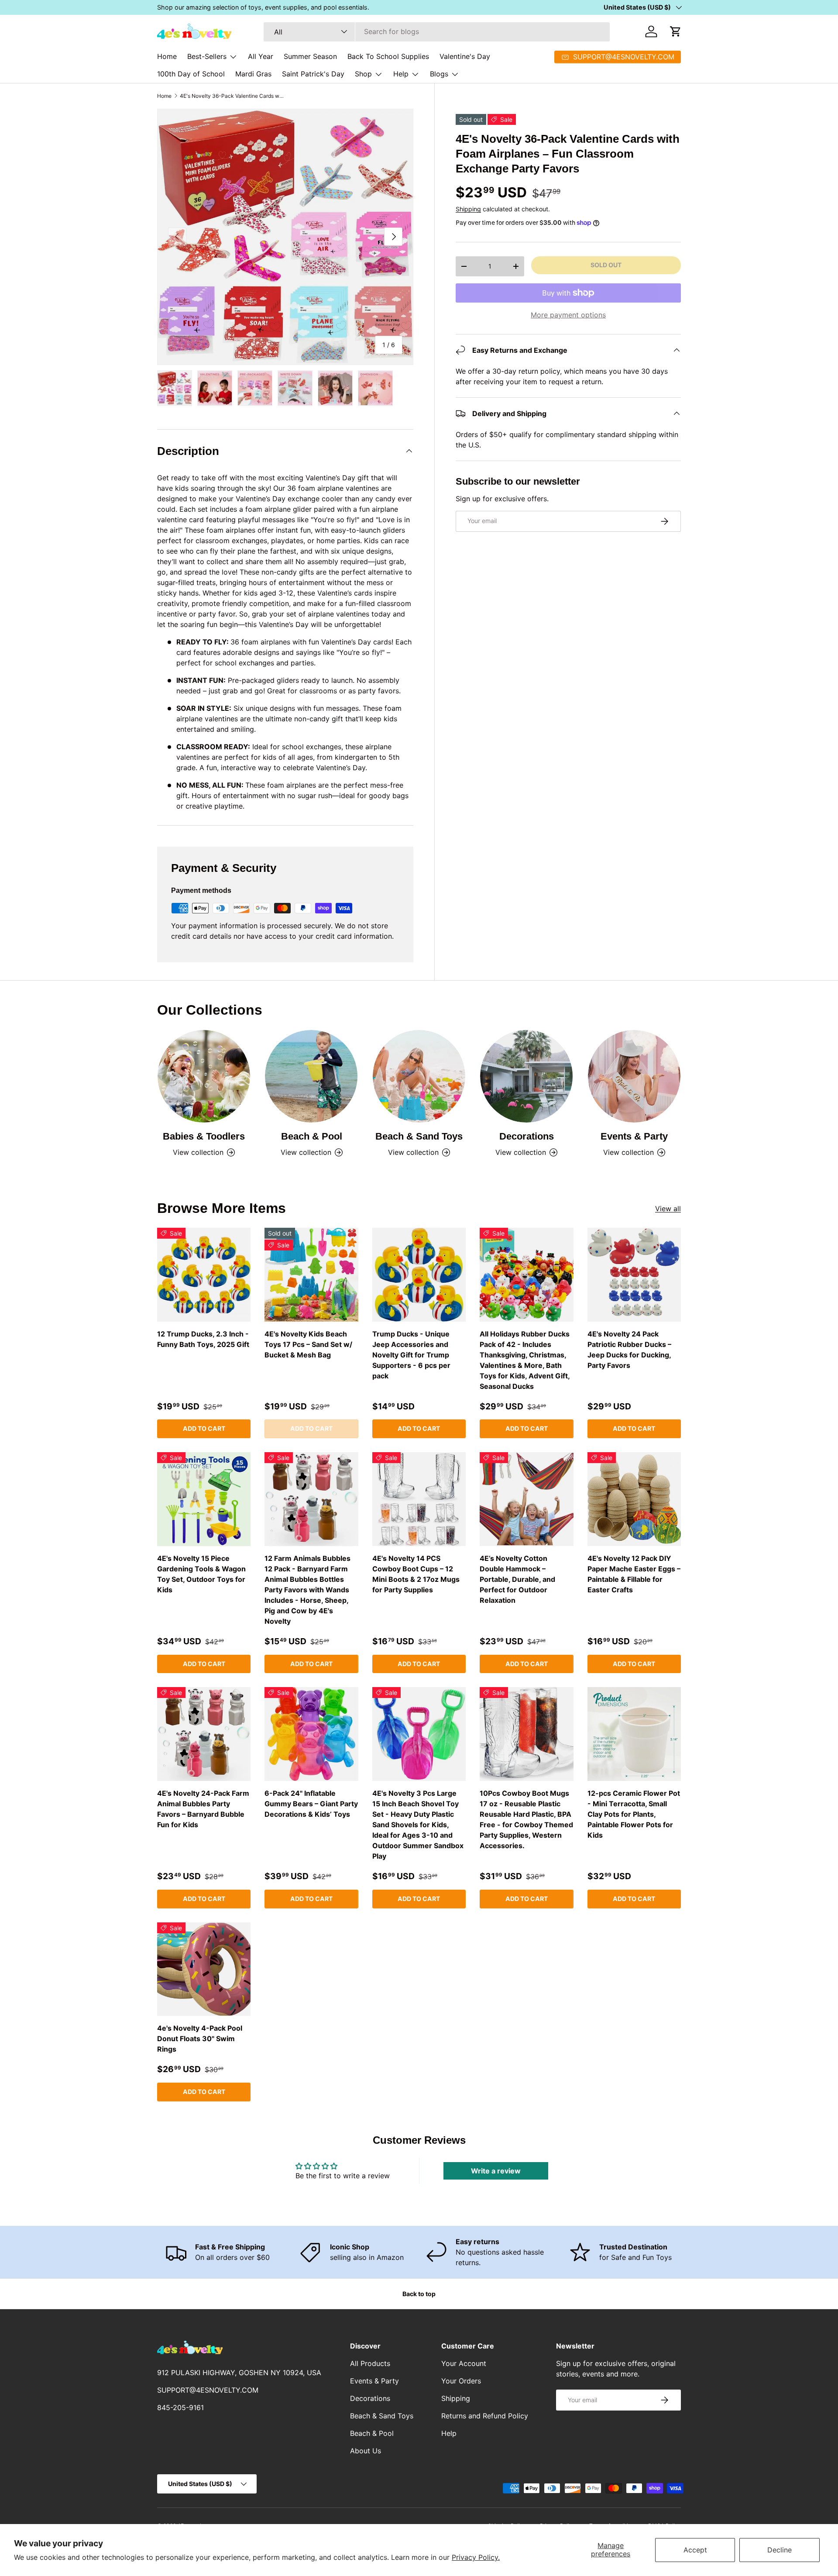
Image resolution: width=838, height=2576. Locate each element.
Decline (780, 2550)
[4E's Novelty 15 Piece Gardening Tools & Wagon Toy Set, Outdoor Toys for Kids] (204, 1499)
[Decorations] (526, 1076)
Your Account (464, 2363)
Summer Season (310, 56)
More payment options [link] (568, 315)
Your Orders (461, 2381)
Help (401, 74)
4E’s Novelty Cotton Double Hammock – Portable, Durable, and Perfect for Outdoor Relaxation (517, 1579)
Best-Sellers (207, 56)
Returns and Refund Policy (485, 2416)
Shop (363, 74)
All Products (370, 2363)
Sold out (606, 265)
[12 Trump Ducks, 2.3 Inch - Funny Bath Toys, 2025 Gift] (204, 1274)
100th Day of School (191, 74)
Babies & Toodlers (204, 1136)
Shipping (468, 209)
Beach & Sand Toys (419, 1136)
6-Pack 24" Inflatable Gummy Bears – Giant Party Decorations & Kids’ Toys (311, 1804)
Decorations (527, 1136)
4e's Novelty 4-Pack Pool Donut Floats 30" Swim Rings (200, 2039)
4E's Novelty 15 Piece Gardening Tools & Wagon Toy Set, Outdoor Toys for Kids (201, 1574)
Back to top (419, 2294)
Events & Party (634, 1136)
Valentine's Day (465, 56)
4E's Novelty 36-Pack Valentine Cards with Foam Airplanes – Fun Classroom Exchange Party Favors (232, 96)
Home (167, 56)
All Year (261, 56)
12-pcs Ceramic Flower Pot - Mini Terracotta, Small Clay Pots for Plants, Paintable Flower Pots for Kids (634, 1814)
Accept (695, 2550)
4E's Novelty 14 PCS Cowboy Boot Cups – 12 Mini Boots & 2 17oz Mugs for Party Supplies (416, 1574)
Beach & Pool (312, 1136)
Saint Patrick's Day (313, 74)
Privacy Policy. (476, 2557)
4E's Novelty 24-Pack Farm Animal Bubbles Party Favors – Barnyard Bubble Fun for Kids (203, 1809)
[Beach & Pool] (311, 1076)
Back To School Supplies (388, 56)
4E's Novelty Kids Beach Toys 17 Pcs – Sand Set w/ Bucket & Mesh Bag (308, 1344)
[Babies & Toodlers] (204, 1076)
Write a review (496, 2171)
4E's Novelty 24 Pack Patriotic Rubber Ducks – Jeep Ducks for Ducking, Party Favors (629, 1350)
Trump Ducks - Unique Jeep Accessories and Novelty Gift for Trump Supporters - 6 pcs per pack (411, 1355)
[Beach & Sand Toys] (419, 1076)
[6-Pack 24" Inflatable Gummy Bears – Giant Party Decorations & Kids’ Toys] (311, 1734)
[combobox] (437, 31)
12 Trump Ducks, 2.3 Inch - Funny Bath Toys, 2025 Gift (203, 1339)
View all (668, 1209)
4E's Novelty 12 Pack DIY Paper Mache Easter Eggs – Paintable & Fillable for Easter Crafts (634, 1574)
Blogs (439, 74)
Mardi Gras (253, 74)
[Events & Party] (634, 1076)
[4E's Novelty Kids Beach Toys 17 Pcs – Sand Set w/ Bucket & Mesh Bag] (311, 1274)
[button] (676, 31)
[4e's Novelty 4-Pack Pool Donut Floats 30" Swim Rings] (204, 1969)
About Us (366, 2451)
